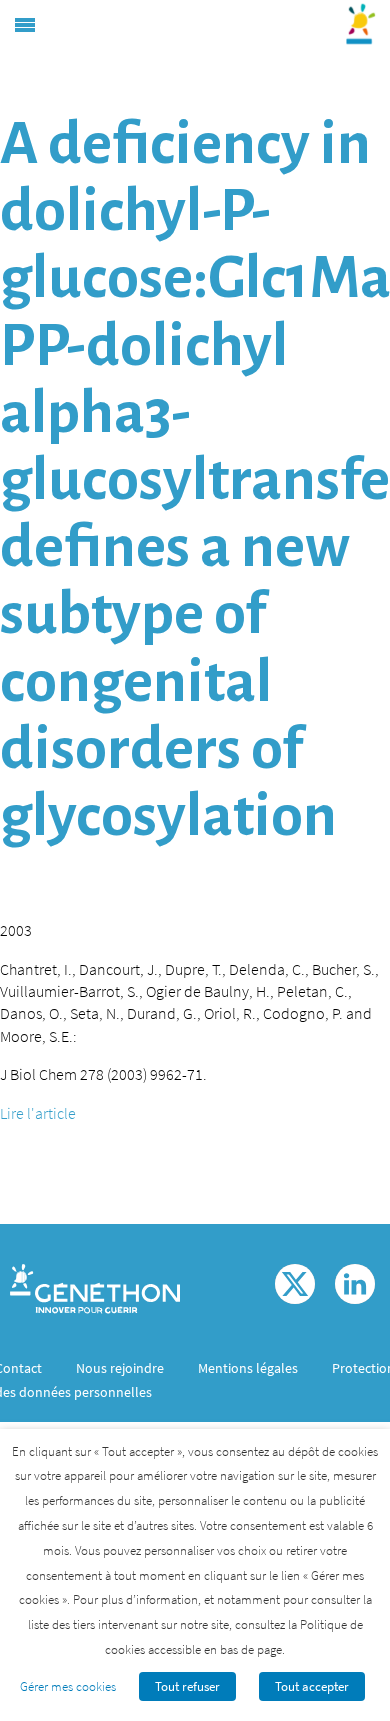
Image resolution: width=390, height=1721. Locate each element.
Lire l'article (38, 1113)
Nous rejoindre (120, 1368)
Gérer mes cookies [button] (68, 1686)
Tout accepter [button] (312, 1686)
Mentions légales (248, 1368)
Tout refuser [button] (187, 1686)
